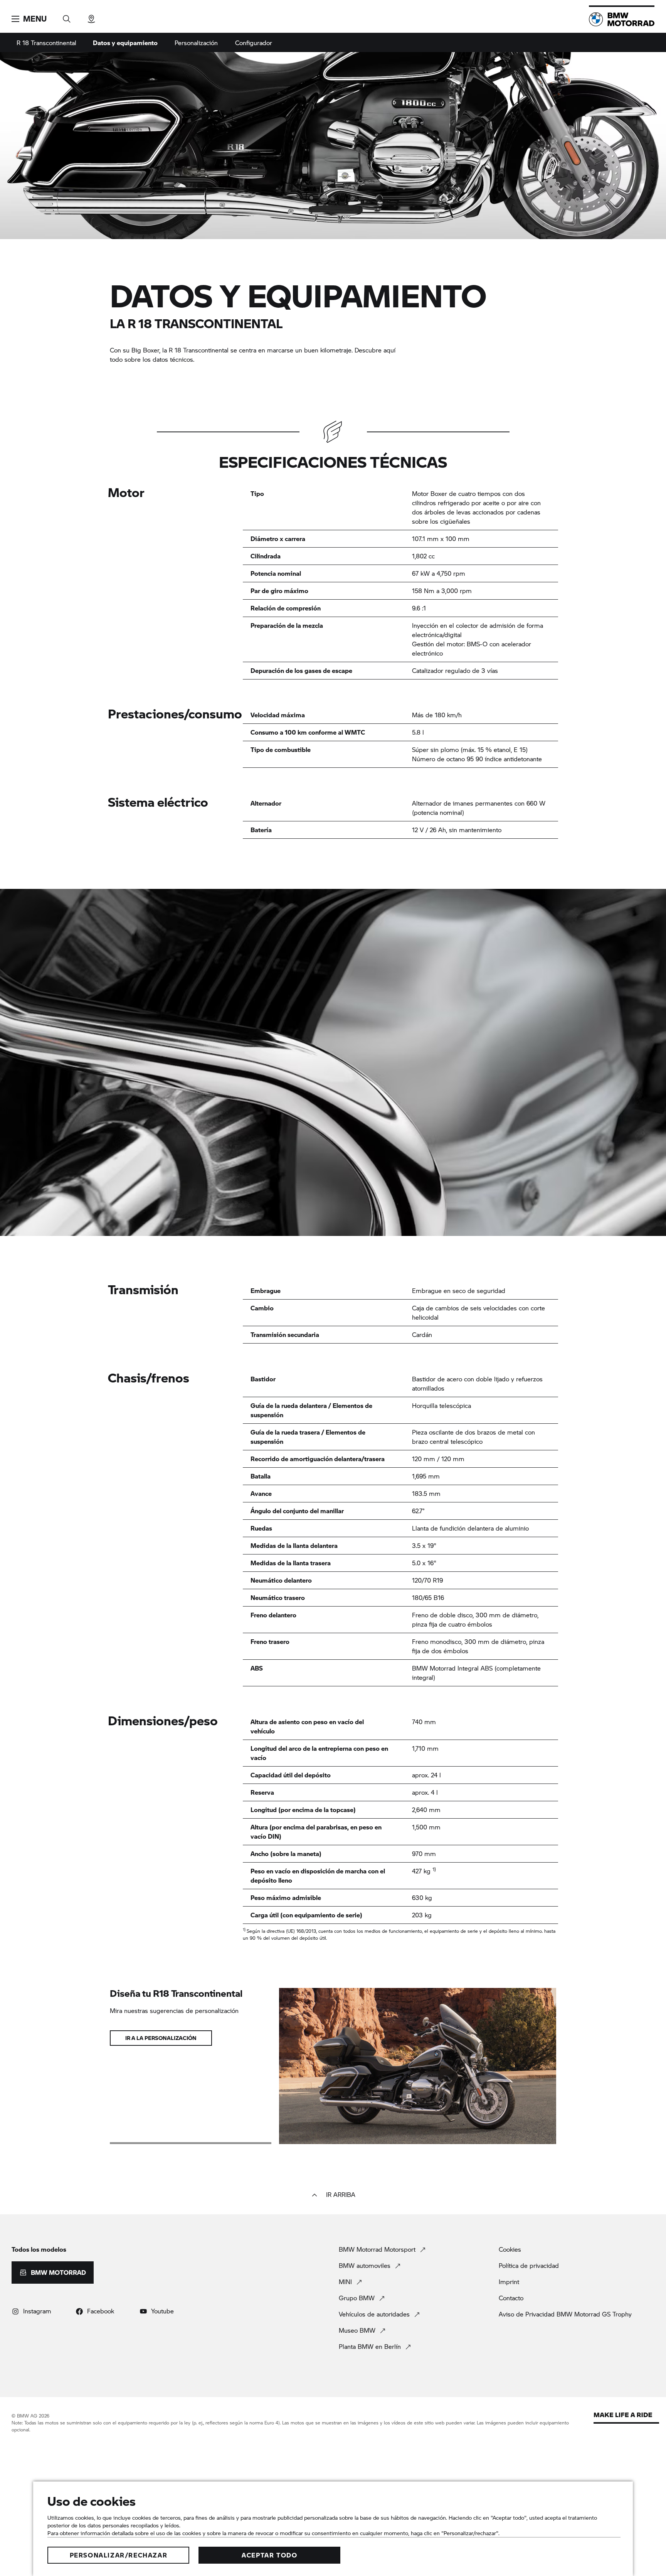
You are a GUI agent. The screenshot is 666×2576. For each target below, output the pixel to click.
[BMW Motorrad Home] (622, 19)
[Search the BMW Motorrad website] (67, 16)
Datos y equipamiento (125, 43)
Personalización (196, 43)
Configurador (254, 43)
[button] (29, 19)
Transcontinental (46, 43)
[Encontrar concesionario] (91, 16)
